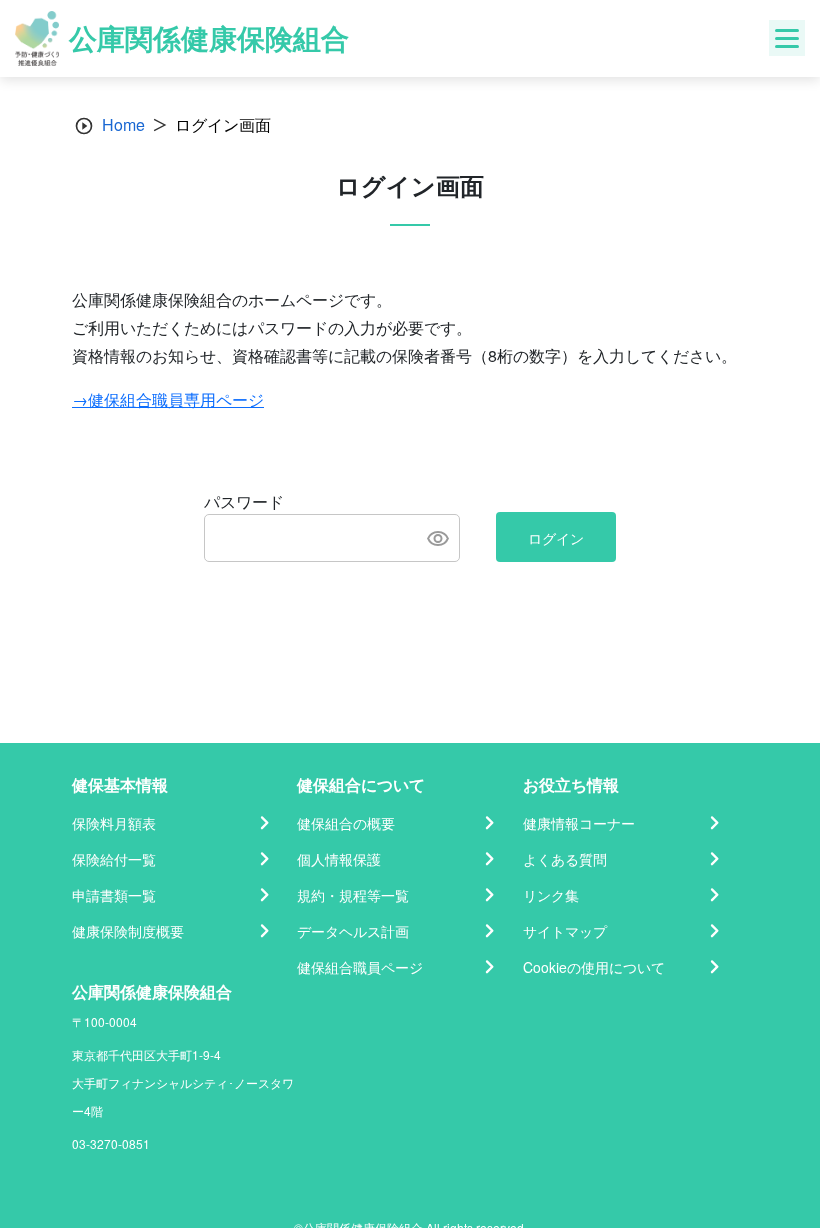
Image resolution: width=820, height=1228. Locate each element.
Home (123, 124)
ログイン (556, 538)
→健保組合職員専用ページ (168, 399)
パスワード (244, 501)
